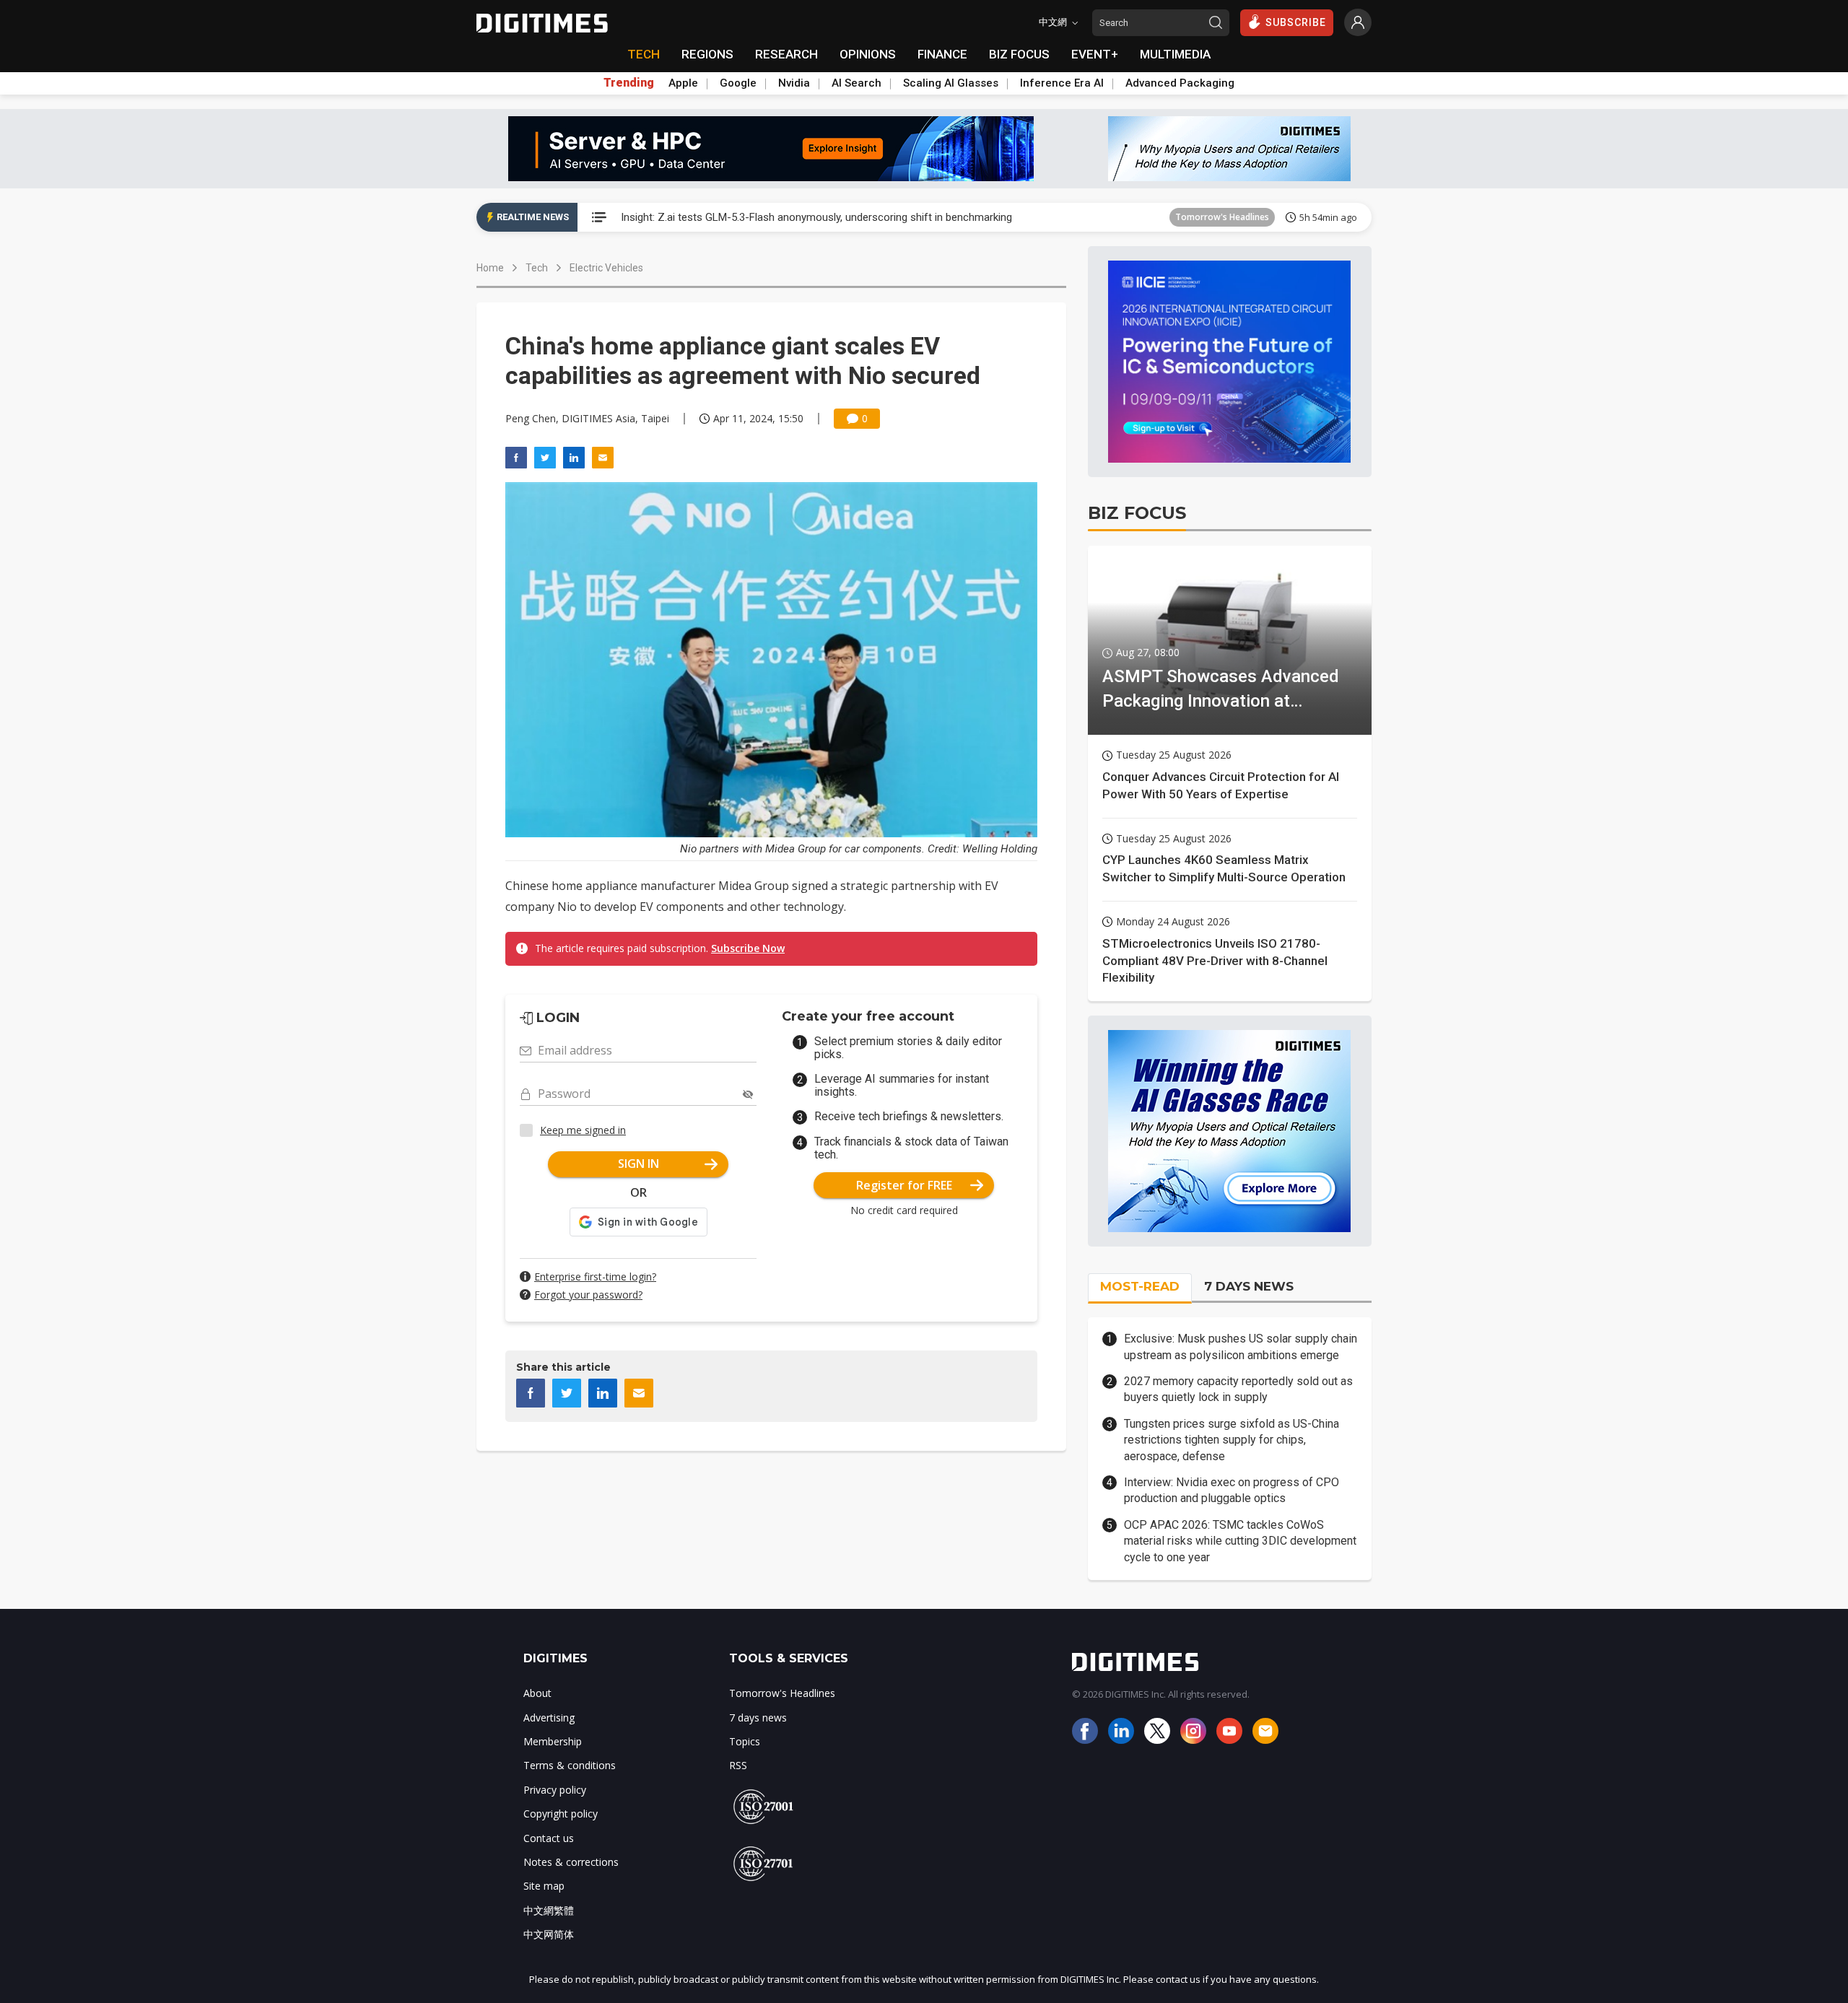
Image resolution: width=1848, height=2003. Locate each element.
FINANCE (942, 54)
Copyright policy (561, 1814)
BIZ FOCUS (1019, 54)
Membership (553, 1741)
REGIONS (707, 54)
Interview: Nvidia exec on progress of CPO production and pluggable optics (1232, 1490)
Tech (537, 268)
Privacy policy (555, 1790)
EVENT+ (1095, 54)
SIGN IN (638, 1164)
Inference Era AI (1062, 83)
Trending (629, 83)
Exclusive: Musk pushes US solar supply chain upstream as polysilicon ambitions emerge (1241, 1347)
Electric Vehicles (606, 268)
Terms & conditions (570, 1765)
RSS (738, 1765)
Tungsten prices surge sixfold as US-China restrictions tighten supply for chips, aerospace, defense (1232, 1440)
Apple (683, 83)
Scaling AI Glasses (951, 83)
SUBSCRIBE (1296, 22)
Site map (544, 1886)
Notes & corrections (571, 1862)
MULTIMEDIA (1175, 54)
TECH (644, 54)
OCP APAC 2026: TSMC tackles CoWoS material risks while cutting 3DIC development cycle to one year (1240, 1541)
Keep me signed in (583, 1130)
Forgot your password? (588, 1295)
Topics (745, 1741)
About (537, 1693)
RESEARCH (786, 54)
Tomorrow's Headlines (1222, 217)
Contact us (549, 1838)
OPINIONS (868, 54)
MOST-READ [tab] (1140, 1286)
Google (738, 83)
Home (490, 268)
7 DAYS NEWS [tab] (1249, 1286)
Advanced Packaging (1180, 83)
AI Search (857, 83)
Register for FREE (904, 1185)
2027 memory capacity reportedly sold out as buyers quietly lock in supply (1238, 1389)
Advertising (549, 1718)
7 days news (758, 1718)
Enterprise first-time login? (595, 1277)
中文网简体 (549, 1934)
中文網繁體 (549, 1910)
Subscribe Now (748, 948)
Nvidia (794, 83)
